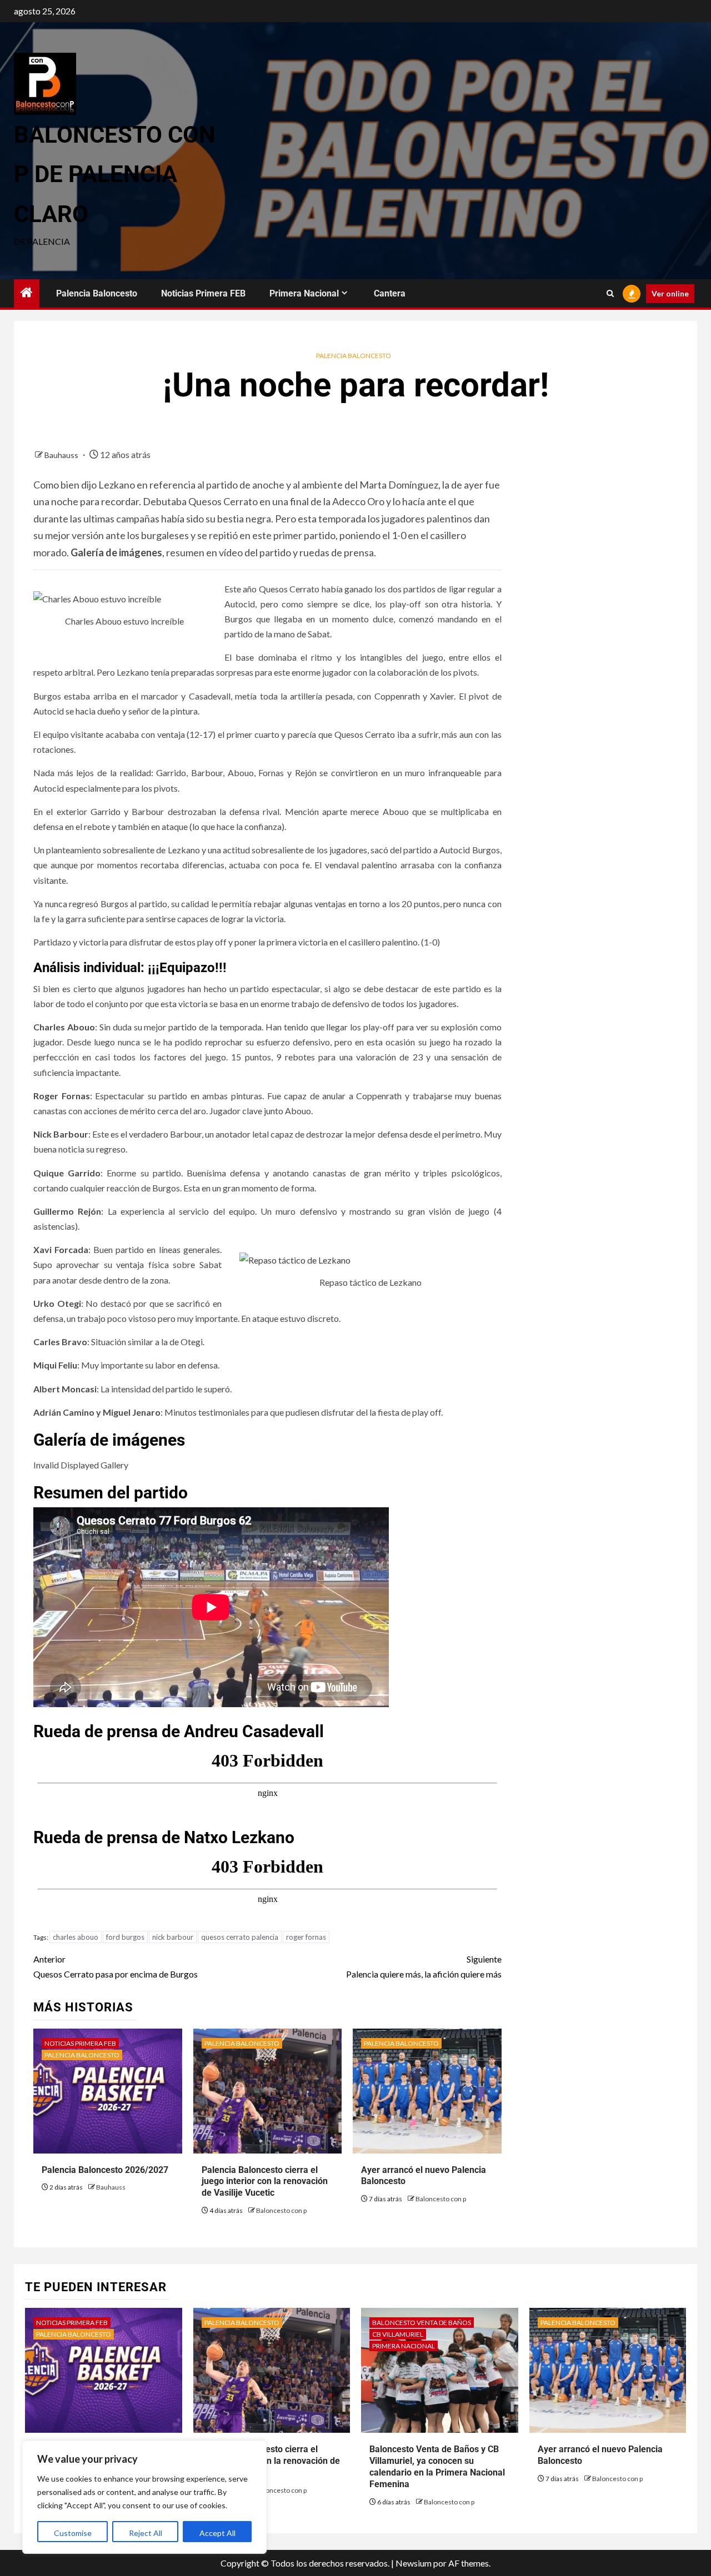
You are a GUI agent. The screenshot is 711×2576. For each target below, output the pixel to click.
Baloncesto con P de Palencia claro (115, 174)
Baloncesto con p (281, 2210)
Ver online (670, 293)
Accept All (217, 2533)
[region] (144, 2497)
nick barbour (173, 1937)
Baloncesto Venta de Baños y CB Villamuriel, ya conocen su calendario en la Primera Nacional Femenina (437, 2466)
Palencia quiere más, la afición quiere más (424, 1966)
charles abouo (76, 1937)
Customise (73, 2533)
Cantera (390, 293)
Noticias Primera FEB (203, 293)
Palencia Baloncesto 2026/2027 (105, 2170)
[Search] (610, 294)
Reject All (146, 2533)
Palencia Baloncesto (97, 293)
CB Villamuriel (398, 2334)
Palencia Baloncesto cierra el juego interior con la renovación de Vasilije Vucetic (265, 2182)
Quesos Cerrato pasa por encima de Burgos (116, 1966)
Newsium (414, 2563)
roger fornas (306, 1937)
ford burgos (125, 1937)
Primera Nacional (304, 293)
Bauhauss (62, 455)
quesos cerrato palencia (240, 1937)
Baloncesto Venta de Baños (422, 2323)
